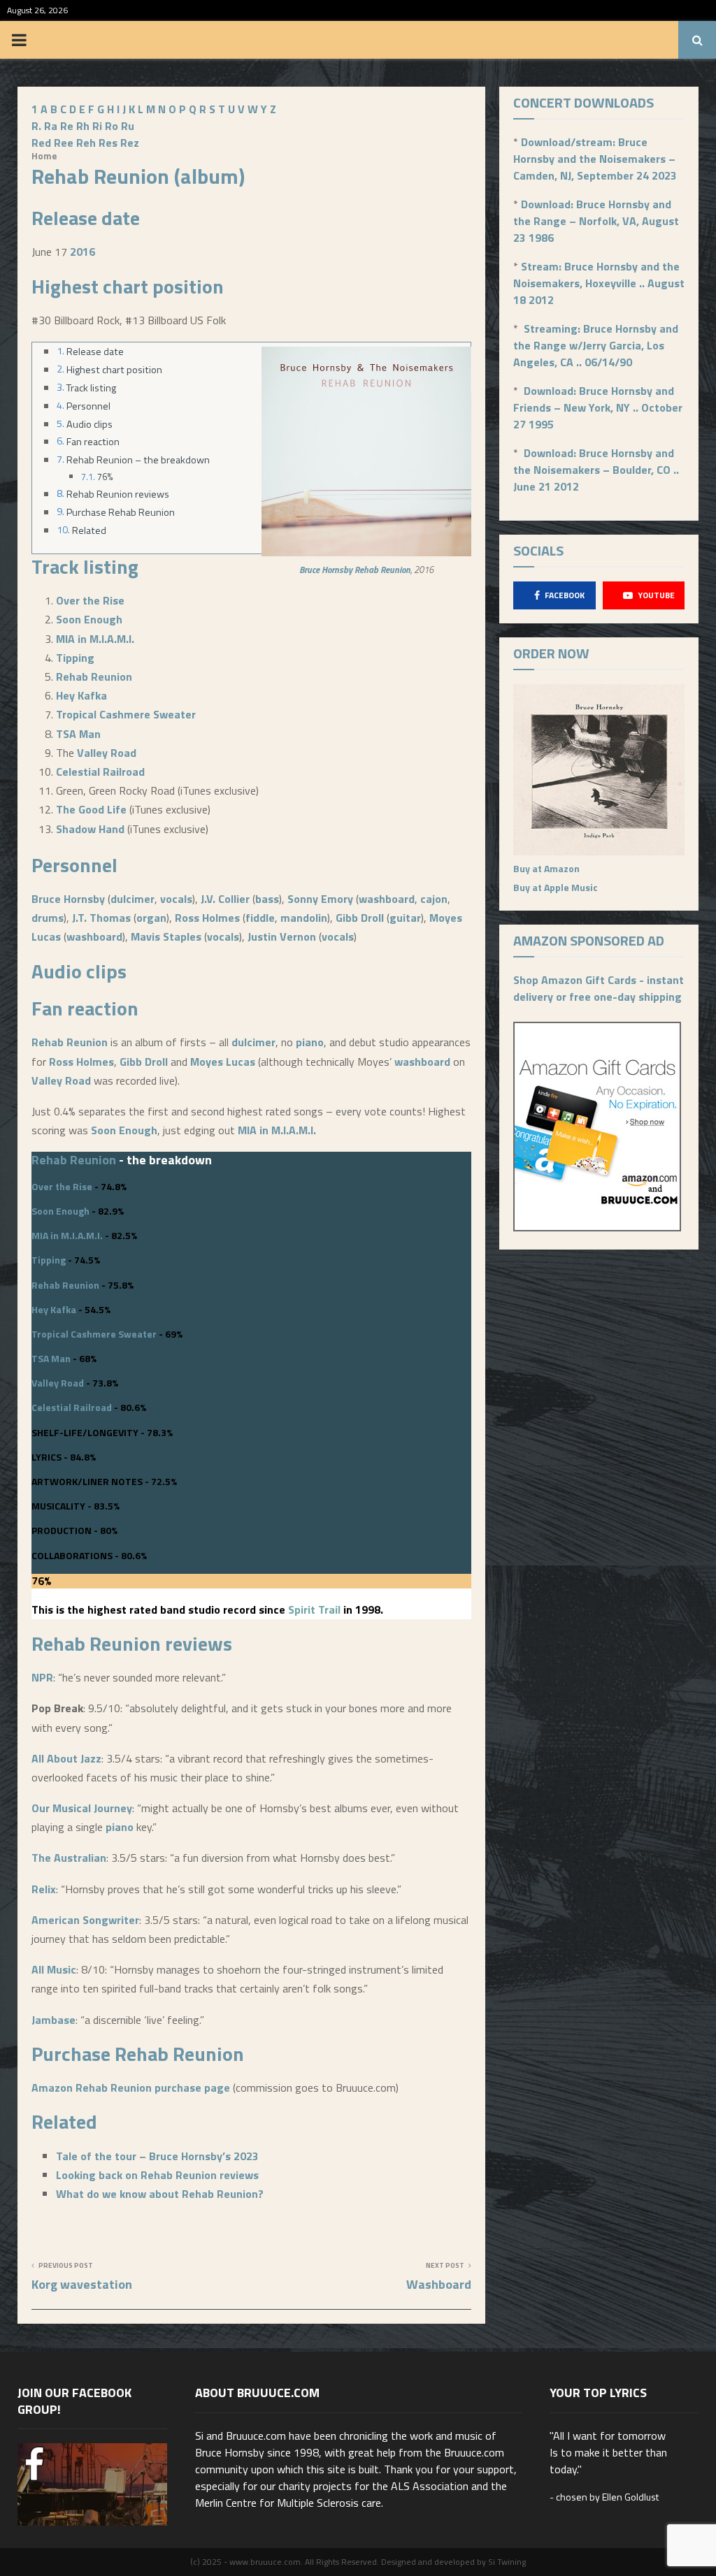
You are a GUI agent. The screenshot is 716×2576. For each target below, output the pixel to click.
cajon (434, 899)
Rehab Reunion (382, 570)
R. (36, 126)
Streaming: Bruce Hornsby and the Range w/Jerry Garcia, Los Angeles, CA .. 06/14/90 (596, 345)
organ (151, 918)
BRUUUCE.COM (358, 40)
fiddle (260, 918)
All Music (54, 1969)
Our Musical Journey (82, 1808)
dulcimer (133, 899)
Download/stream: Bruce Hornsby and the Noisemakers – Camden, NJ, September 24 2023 (595, 159)
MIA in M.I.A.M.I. (95, 639)
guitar (405, 918)
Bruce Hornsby (326, 570)
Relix (44, 1889)
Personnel (88, 406)
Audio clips (89, 424)
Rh (83, 126)
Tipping (75, 658)
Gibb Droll (360, 918)
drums (48, 918)
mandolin (304, 918)
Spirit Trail (314, 1609)
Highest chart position (114, 370)
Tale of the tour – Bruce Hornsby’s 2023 (157, 2156)
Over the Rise (90, 600)
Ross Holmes (207, 918)
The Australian (69, 1858)
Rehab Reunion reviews (118, 494)
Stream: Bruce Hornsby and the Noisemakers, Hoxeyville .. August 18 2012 (599, 283)
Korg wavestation (82, 2284)
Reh (86, 143)
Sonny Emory (320, 899)
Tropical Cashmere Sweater (126, 714)
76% (105, 477)
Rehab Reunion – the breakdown (138, 460)
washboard (387, 899)
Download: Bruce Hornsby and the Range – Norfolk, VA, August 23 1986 (596, 221)
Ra (51, 126)
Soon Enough (89, 619)
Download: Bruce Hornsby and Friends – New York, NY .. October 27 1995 (598, 407)
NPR (42, 1677)
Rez (130, 143)
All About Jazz (66, 1758)
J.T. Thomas (101, 918)
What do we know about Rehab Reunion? (160, 2194)
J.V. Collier (225, 899)
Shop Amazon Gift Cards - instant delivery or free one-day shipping (599, 988)
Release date (95, 352)
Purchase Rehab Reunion (121, 512)
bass (267, 899)
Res (108, 143)
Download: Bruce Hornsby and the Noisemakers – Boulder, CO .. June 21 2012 (596, 470)
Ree (64, 143)
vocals (176, 899)
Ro (112, 126)
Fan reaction (93, 442)
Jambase (53, 2020)
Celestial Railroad (100, 772)
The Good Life (91, 809)
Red (41, 143)
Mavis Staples (166, 936)
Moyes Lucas (223, 1062)
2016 (83, 252)
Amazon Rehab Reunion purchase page (131, 2087)
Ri (97, 126)
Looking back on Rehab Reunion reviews (157, 2175)
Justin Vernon (282, 936)
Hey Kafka (81, 695)
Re (67, 126)
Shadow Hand (90, 829)
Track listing (91, 388)
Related (89, 530)
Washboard (439, 2284)
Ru (128, 126)
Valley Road (107, 753)
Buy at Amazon (546, 868)
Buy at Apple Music (556, 887)
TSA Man (78, 734)
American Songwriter (85, 1920)
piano (310, 1042)
